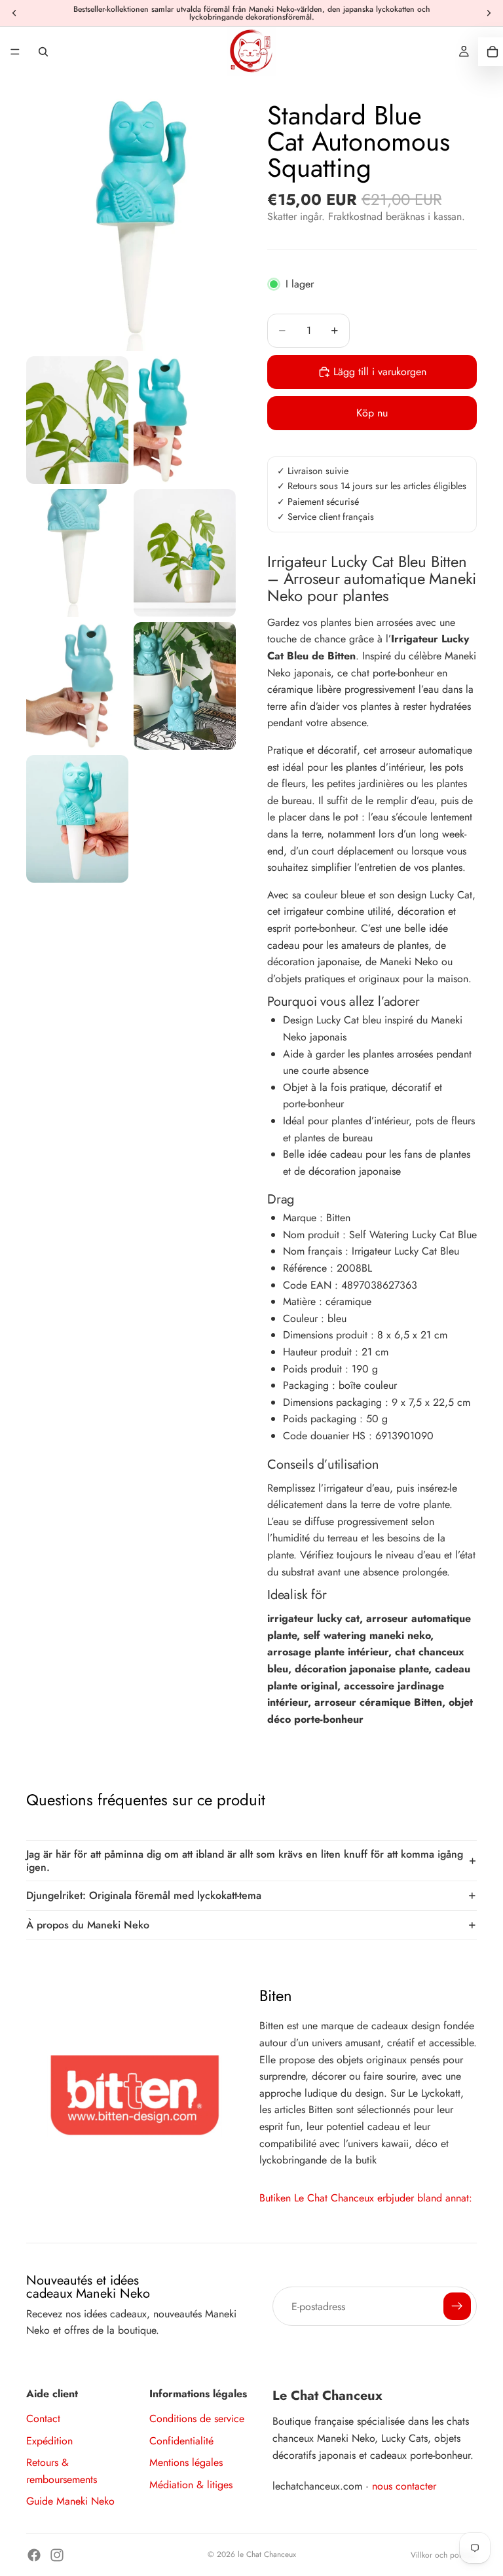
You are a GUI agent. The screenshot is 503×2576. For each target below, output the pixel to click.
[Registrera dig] (457, 2306)
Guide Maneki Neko (70, 2501)
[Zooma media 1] (131, 220)
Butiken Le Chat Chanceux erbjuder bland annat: (366, 2198)
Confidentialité (181, 2441)
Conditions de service (197, 2419)
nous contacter (404, 2486)
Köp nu (372, 413)
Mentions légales (186, 2462)
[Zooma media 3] (185, 420)
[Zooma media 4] (77, 553)
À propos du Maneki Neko (88, 1925)
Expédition (49, 2441)
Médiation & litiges (191, 2485)
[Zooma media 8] (77, 819)
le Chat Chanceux (267, 2554)
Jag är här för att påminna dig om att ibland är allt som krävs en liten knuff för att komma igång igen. (245, 1860)
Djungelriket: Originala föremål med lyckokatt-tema (144, 1895)
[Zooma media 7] (185, 686)
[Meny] (15, 52)
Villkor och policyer (444, 2555)
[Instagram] (57, 2555)
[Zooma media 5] (185, 553)
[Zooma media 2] (77, 420)
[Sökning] (43, 52)
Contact (43, 2419)
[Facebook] (34, 2555)
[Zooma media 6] (77, 686)
